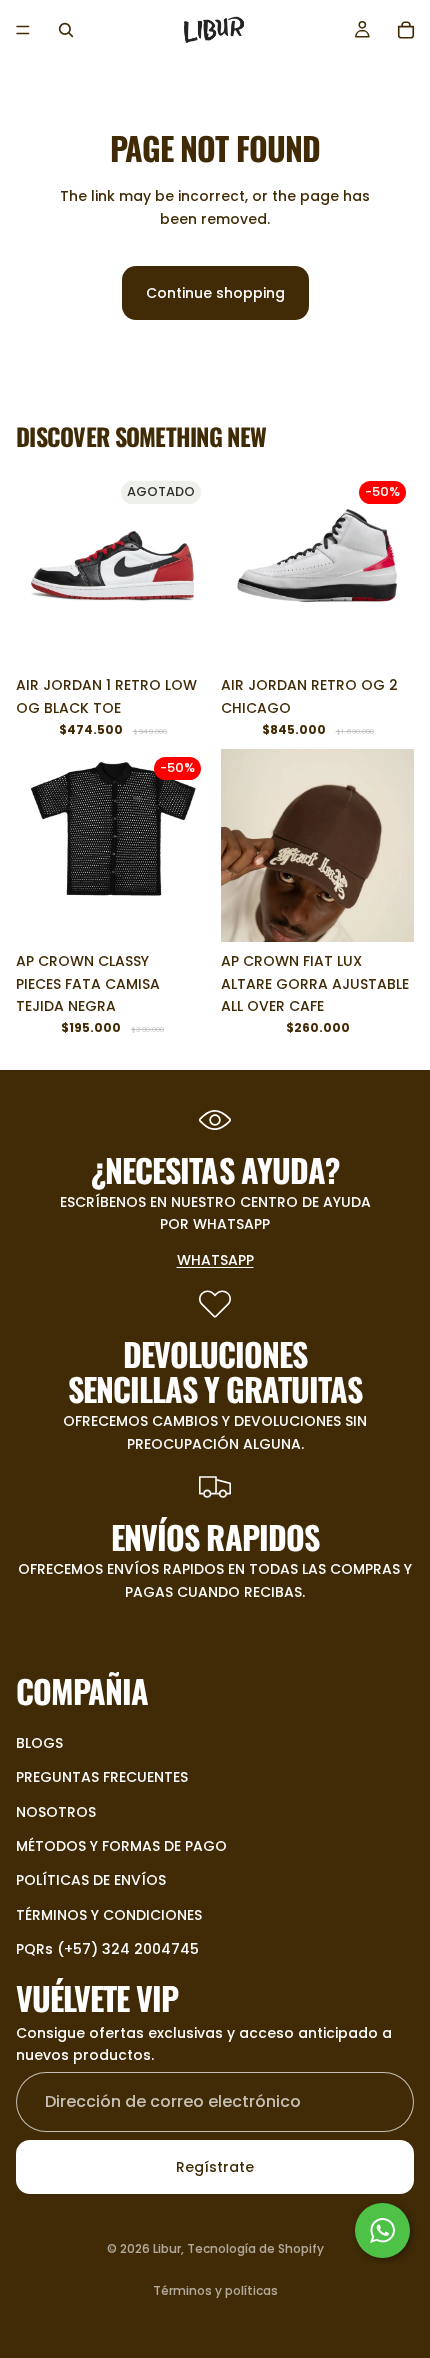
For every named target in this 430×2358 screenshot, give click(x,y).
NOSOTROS (56, 1811)
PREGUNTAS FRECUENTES (102, 1777)
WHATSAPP (215, 1260)
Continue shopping (215, 293)
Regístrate (215, 2167)
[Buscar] (66, 30)
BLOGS (39, 1742)
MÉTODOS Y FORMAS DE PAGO (121, 1846)
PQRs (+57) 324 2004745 (107, 1949)
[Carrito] (406, 30)
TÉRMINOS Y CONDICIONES (109, 1914)
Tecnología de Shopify (255, 2248)
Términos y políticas (215, 2290)
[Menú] (23, 30)
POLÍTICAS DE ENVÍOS (91, 1880)
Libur (167, 2248)
